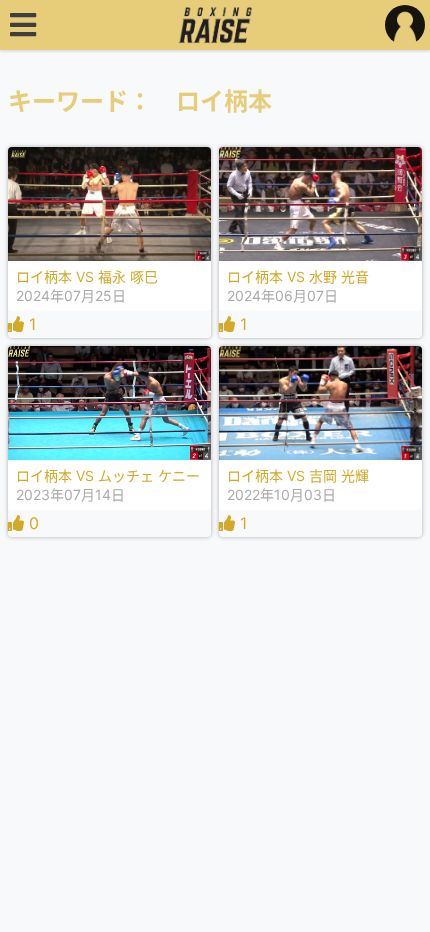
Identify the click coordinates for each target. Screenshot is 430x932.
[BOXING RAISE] (215, 25)
